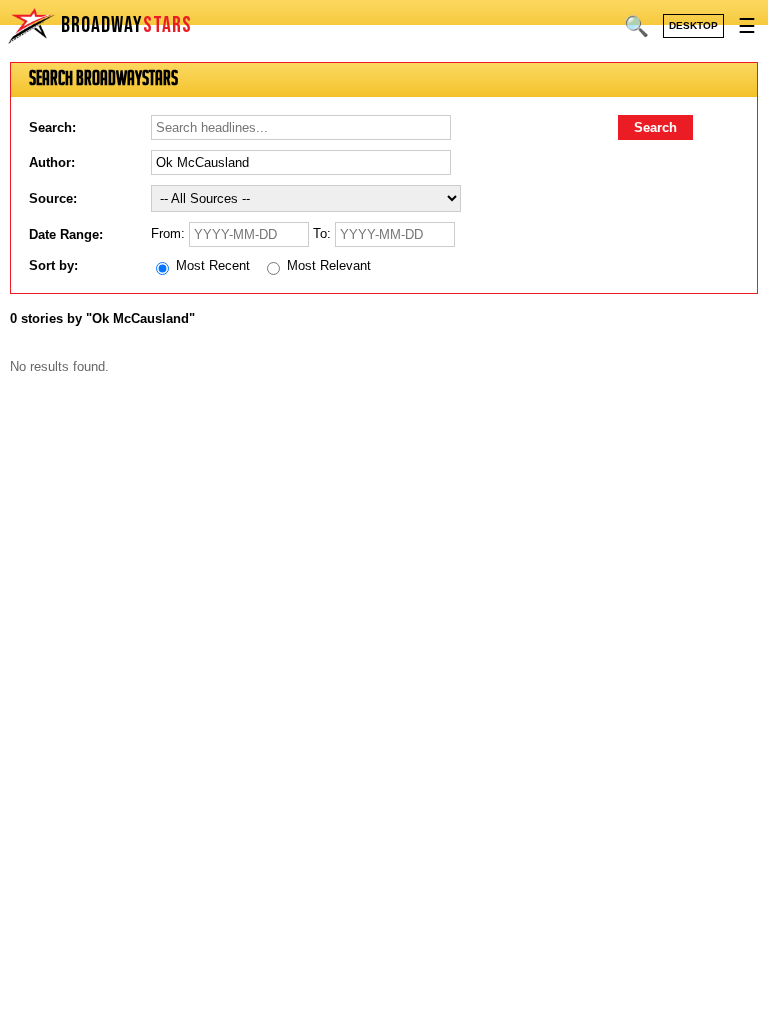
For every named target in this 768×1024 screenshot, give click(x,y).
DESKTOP (693, 25)
